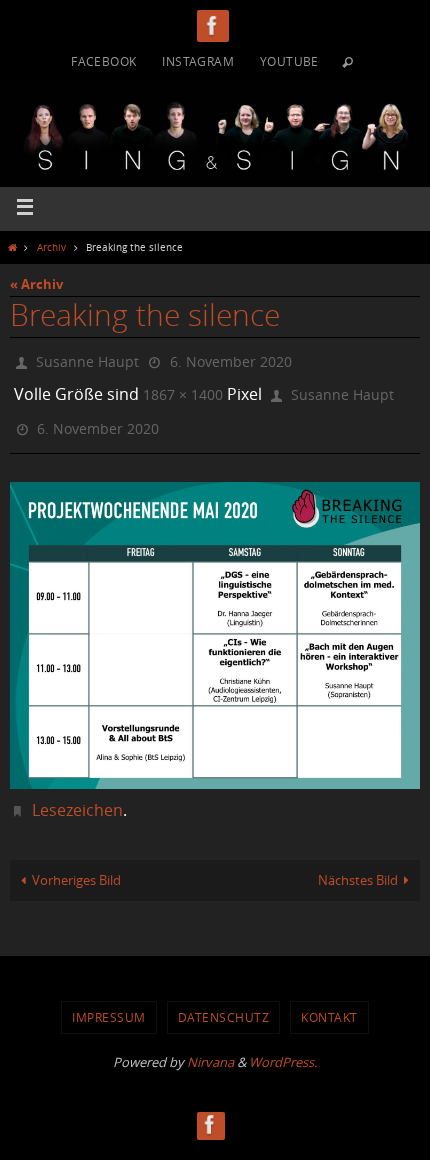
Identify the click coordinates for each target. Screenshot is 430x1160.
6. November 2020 (231, 359)
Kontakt (329, 1004)
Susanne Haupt (87, 359)
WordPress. (283, 1048)
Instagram (198, 61)
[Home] (12, 247)
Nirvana (210, 1048)
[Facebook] (213, 25)
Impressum (109, 1004)
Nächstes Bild (358, 866)
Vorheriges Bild (76, 866)
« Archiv (36, 284)
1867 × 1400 (183, 388)
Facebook (103, 61)
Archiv (51, 247)
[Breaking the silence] (215, 622)
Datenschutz (224, 1004)
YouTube (289, 61)
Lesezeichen (77, 796)
